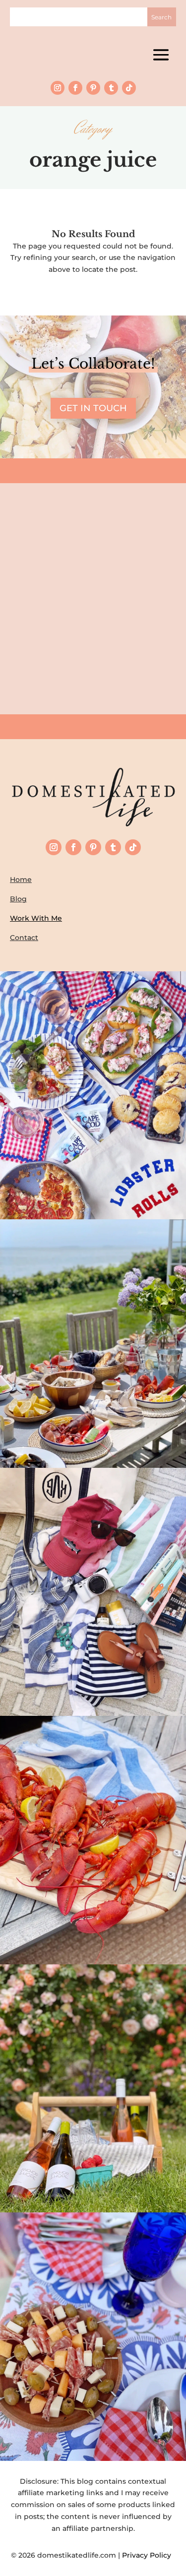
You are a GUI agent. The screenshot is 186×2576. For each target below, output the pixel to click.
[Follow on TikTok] (129, 88)
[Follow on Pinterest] (93, 88)
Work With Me (36, 918)
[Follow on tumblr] (111, 88)
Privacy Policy (149, 2555)
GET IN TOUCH (93, 408)
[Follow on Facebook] (75, 88)
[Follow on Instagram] (58, 88)
